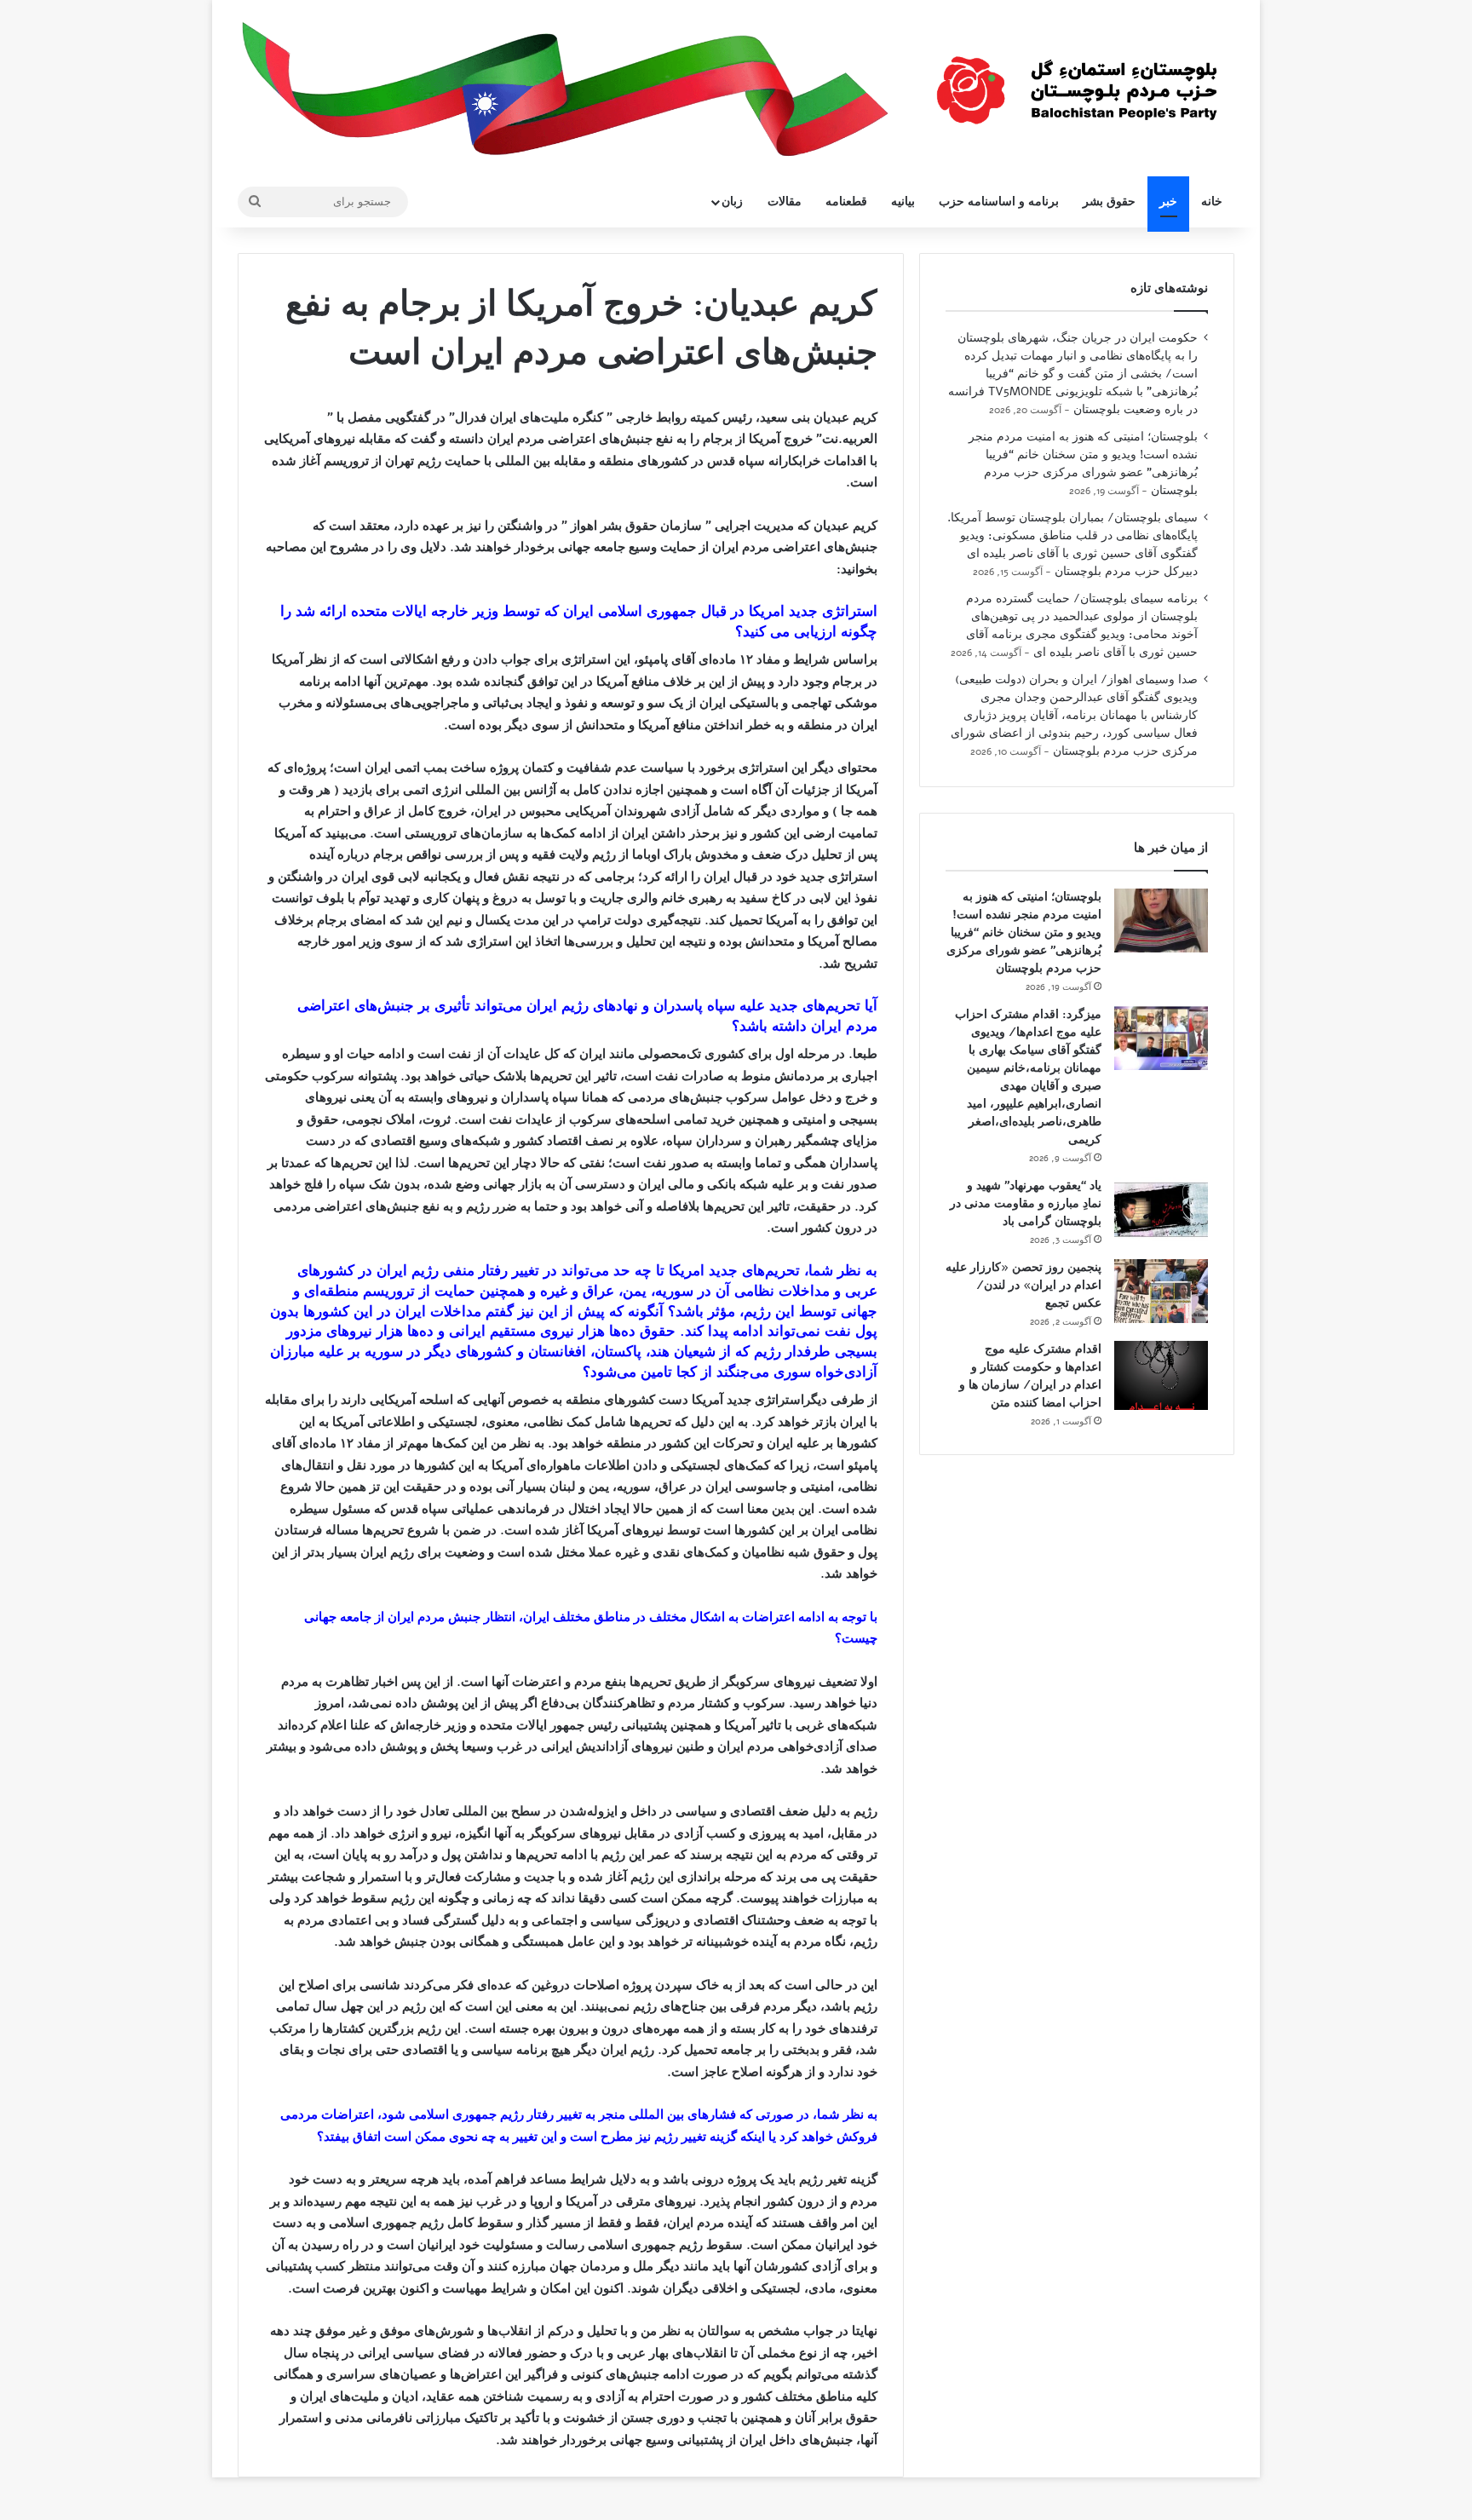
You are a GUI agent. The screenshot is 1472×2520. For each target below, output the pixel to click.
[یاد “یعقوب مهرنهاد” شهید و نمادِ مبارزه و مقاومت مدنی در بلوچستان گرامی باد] (1161, 1209)
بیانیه (903, 201)
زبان (732, 201)
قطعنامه (846, 201)
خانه (1212, 201)
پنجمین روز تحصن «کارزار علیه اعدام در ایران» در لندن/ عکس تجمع (1023, 1285)
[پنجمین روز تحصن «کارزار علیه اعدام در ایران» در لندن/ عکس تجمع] (1161, 1291)
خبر (1168, 201)
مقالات (785, 201)
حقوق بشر (1109, 201)
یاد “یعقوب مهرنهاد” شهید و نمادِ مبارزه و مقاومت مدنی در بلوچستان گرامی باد (1026, 1203)
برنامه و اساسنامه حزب (999, 201)
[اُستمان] (1077, 82)
